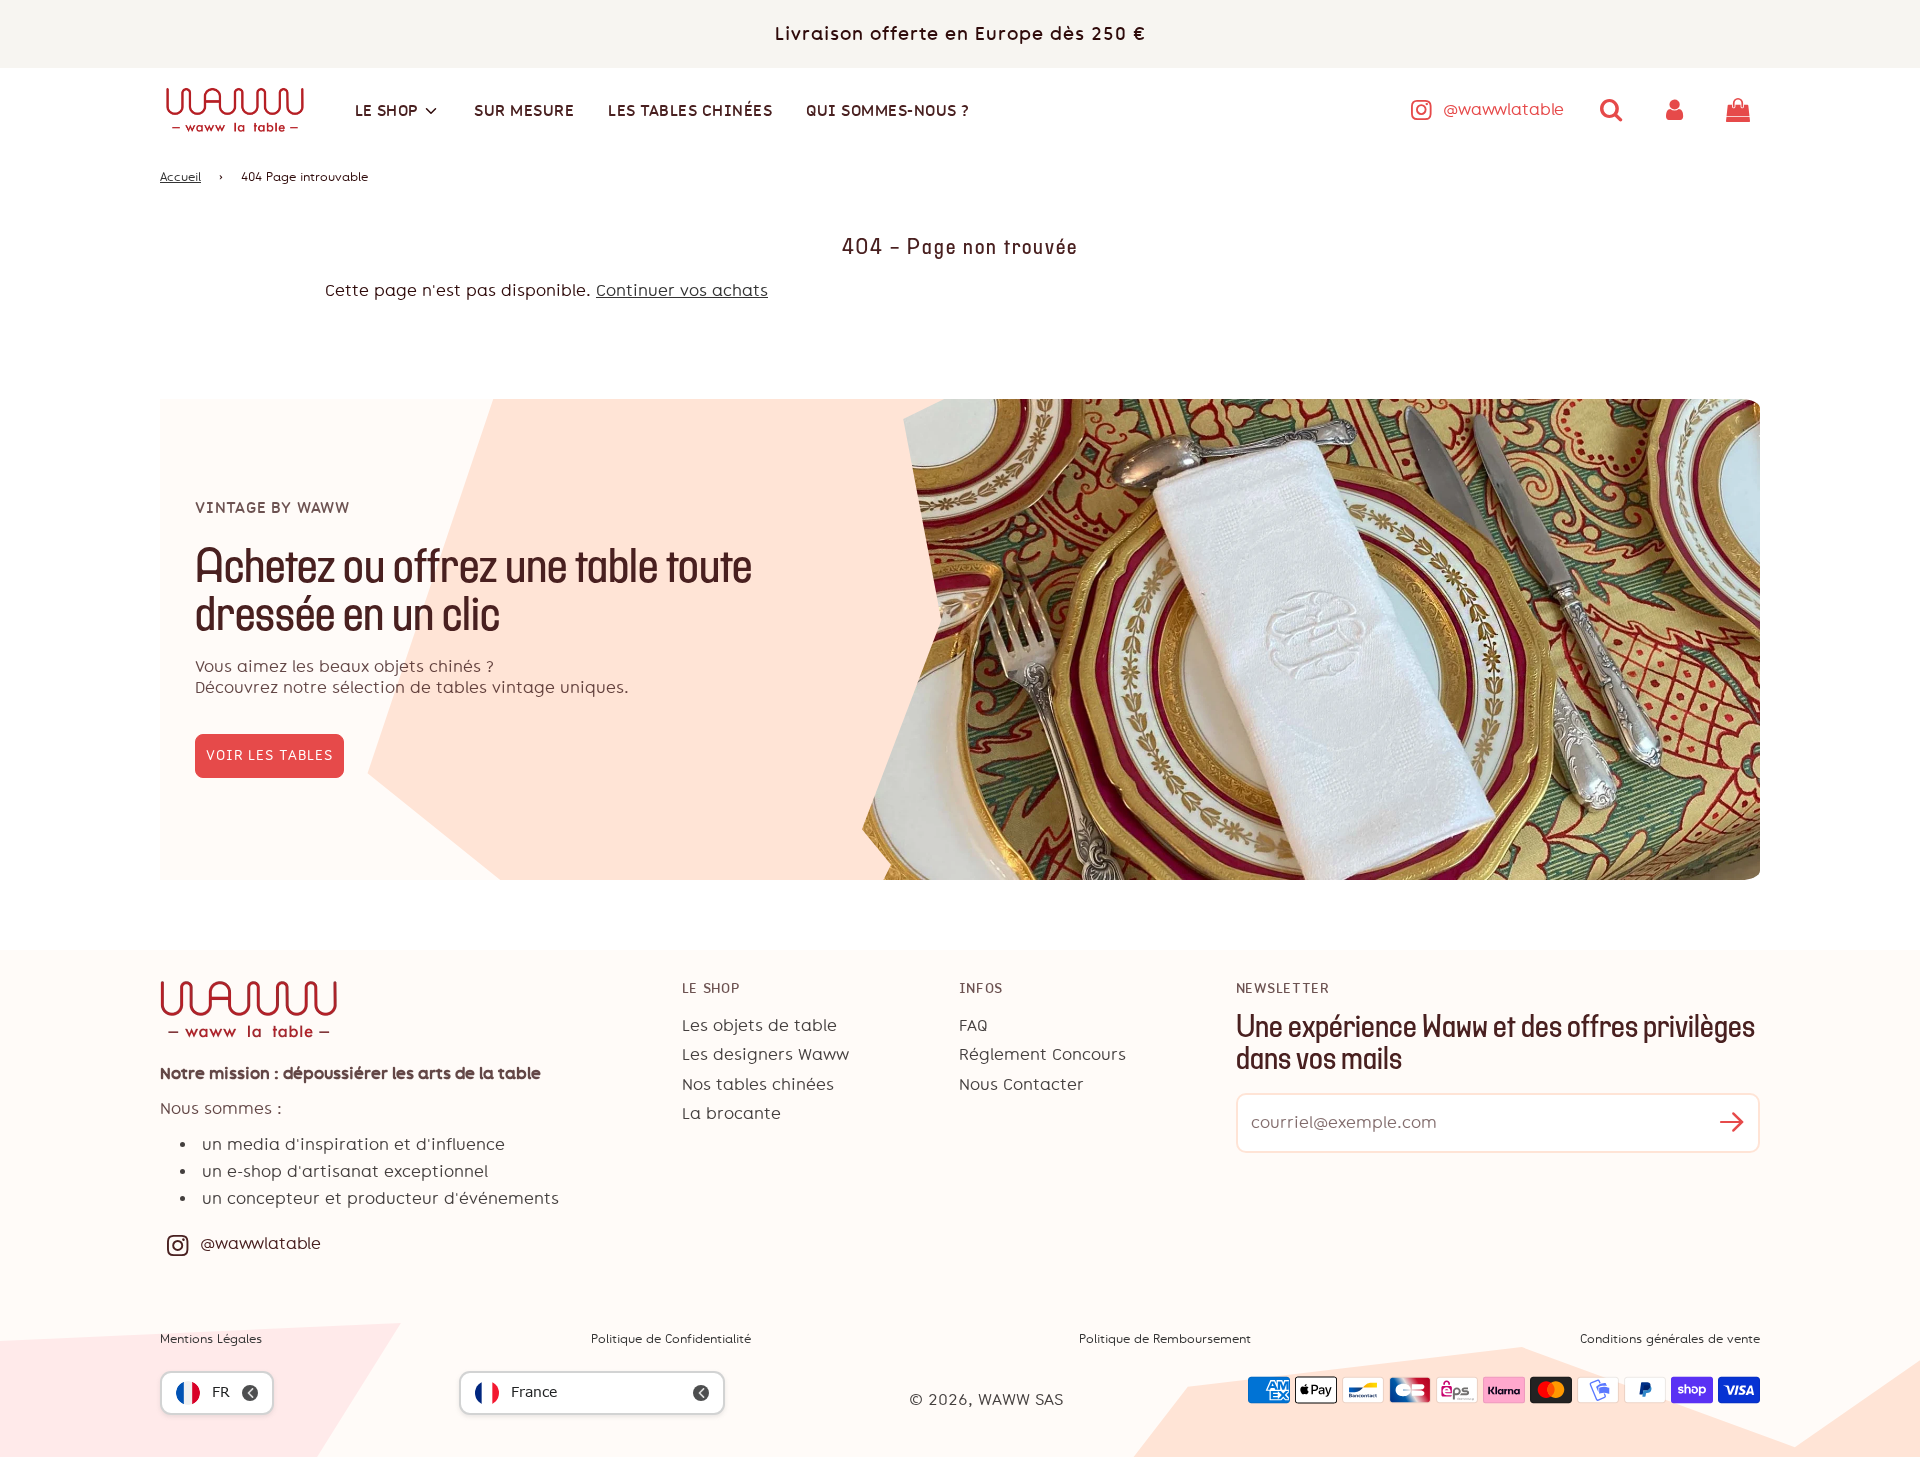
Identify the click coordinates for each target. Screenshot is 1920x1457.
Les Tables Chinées (690, 110)
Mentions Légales (211, 1339)
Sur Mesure (524, 110)
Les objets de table (759, 1025)
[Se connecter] (1675, 110)
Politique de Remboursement (1165, 1339)
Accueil (180, 177)
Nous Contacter (1021, 1084)
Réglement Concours (1042, 1054)
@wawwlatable (1503, 109)
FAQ (973, 1025)
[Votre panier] (1740, 110)
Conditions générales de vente (1670, 1339)
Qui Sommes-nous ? (888, 110)
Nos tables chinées (758, 1084)
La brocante (731, 1113)
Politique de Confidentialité (671, 1339)
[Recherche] (1611, 110)
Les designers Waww (765, 1054)
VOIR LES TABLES (269, 755)
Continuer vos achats (682, 290)
